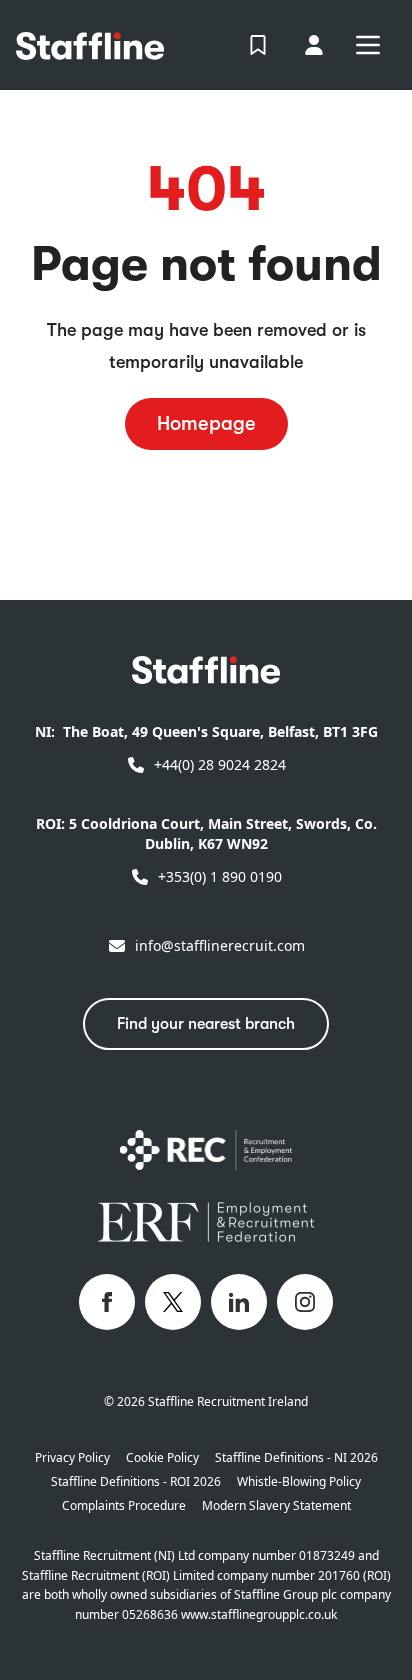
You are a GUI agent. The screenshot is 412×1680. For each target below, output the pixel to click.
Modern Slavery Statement (276, 1506)
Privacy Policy (72, 1458)
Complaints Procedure (124, 1506)
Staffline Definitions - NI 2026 (296, 1458)
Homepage (206, 423)
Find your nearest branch (206, 1024)
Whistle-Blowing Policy (299, 1482)
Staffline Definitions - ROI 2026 (136, 1482)
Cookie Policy (162, 1458)
